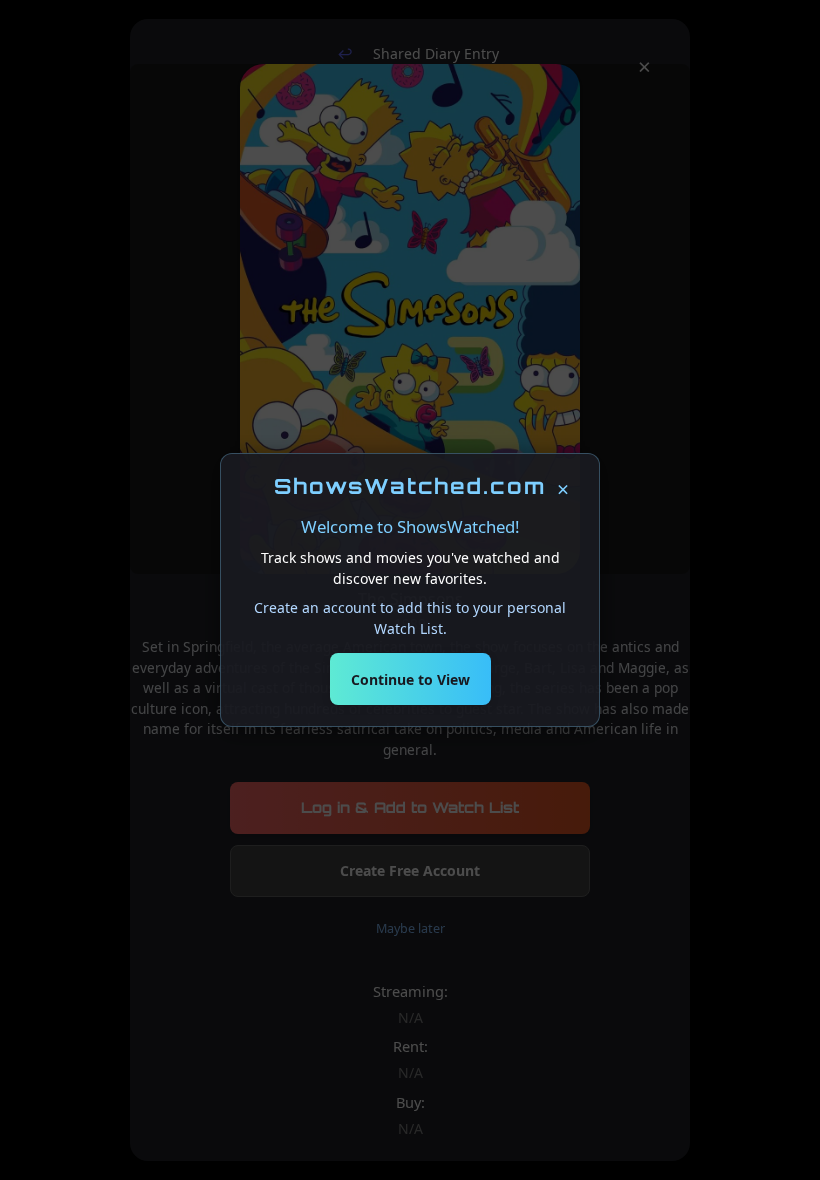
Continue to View (410, 679)
